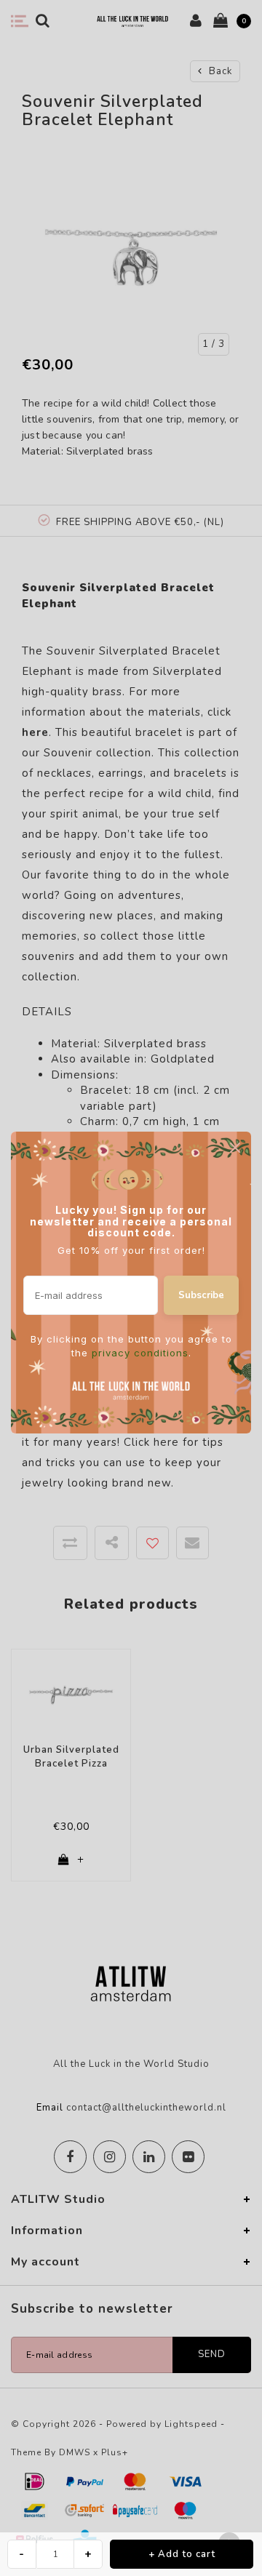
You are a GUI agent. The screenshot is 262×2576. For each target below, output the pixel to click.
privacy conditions (140, 1353)
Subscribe (201, 1295)
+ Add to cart (182, 2554)
